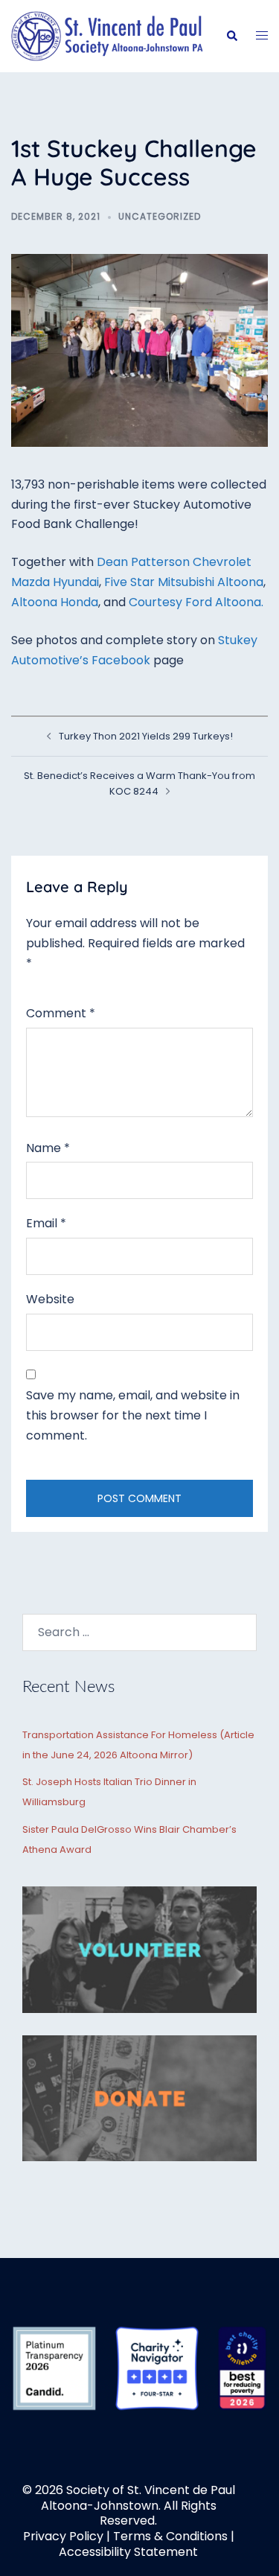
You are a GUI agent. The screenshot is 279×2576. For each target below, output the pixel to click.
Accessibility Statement (128, 2552)
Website (50, 1299)
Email (46, 1223)
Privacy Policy (63, 2536)
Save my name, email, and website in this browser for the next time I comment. (133, 1415)
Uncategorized (160, 216)
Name (48, 1148)
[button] (231, 36)
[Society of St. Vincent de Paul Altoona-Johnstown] (107, 35)
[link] (184, 582)
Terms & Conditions (170, 2536)
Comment (61, 1013)
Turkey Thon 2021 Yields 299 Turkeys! (146, 736)
